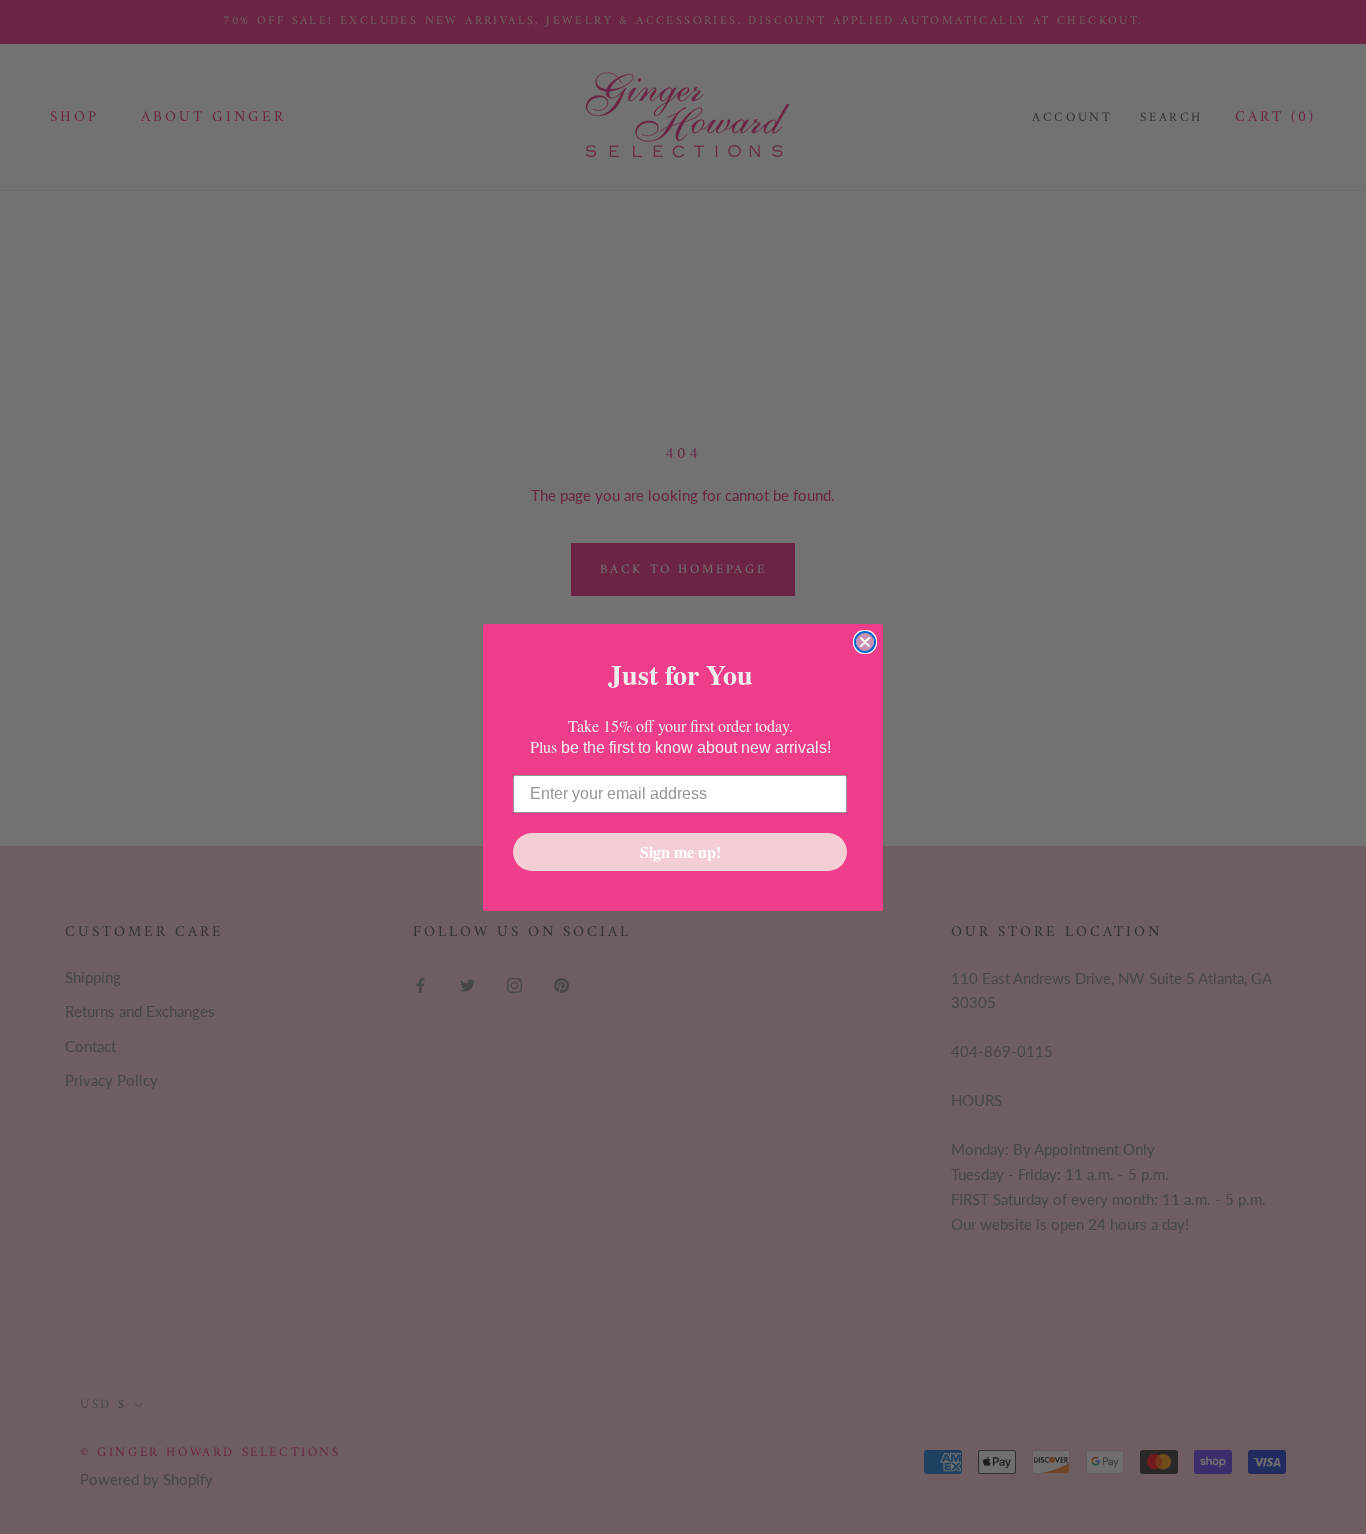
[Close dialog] (865, 642)
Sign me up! (680, 851)
